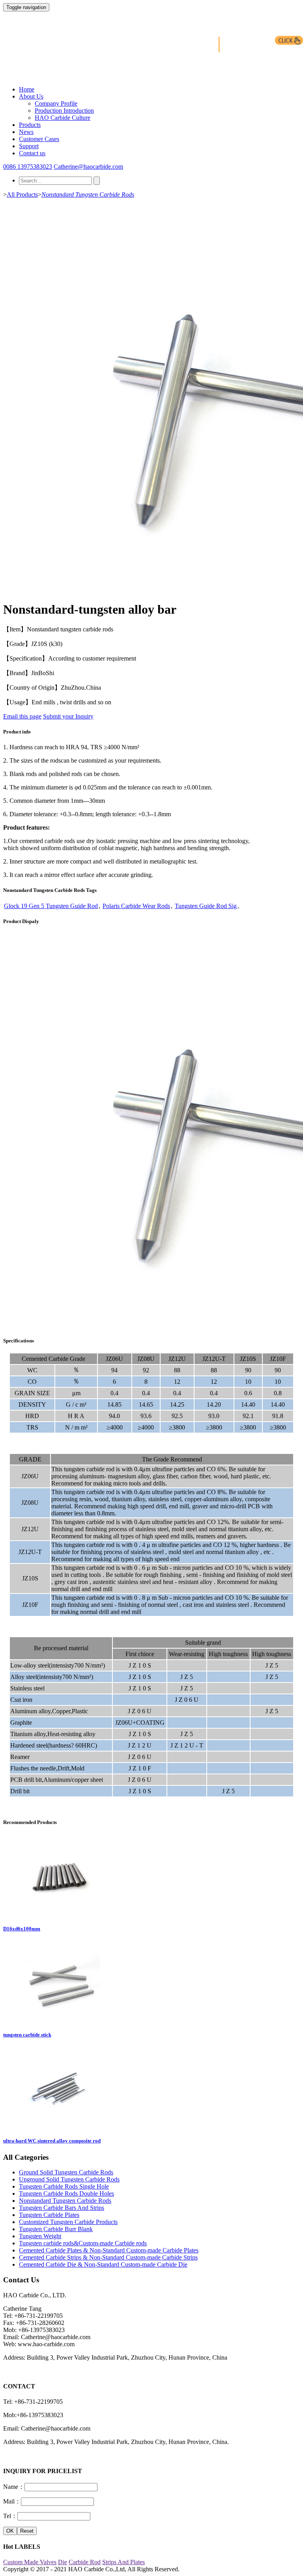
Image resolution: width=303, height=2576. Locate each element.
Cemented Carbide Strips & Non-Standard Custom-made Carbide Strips (108, 2257)
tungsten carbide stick (27, 2035)
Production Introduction (64, 111)
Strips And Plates (123, 2562)
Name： (14, 2487)
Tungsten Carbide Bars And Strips (62, 2208)
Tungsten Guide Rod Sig (206, 906)
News (26, 132)
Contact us (32, 153)
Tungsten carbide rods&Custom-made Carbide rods (83, 2243)
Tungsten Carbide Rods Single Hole (64, 2186)
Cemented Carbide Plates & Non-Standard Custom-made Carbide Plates (109, 2250)
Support (29, 146)
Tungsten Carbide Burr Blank (56, 2229)
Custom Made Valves (30, 2562)
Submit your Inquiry (68, 716)
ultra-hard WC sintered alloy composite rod (52, 2141)
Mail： (12, 2501)
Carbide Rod (85, 2562)
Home (27, 89)
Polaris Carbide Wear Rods (136, 906)
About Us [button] (31, 96)
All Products (22, 195)
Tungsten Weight (40, 2236)
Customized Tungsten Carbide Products (68, 2222)
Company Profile (56, 103)
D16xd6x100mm (22, 1929)
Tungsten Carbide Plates (49, 2215)
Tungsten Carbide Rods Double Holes (66, 2194)
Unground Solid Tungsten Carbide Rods (69, 2179)
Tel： (10, 2516)
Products (30, 125)
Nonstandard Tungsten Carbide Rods (88, 195)
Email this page (22, 716)
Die (63, 2562)
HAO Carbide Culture (63, 118)
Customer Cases (39, 139)
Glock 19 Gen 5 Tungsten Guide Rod (51, 906)
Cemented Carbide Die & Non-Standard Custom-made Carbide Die (103, 2264)
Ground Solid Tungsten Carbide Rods (66, 2172)
